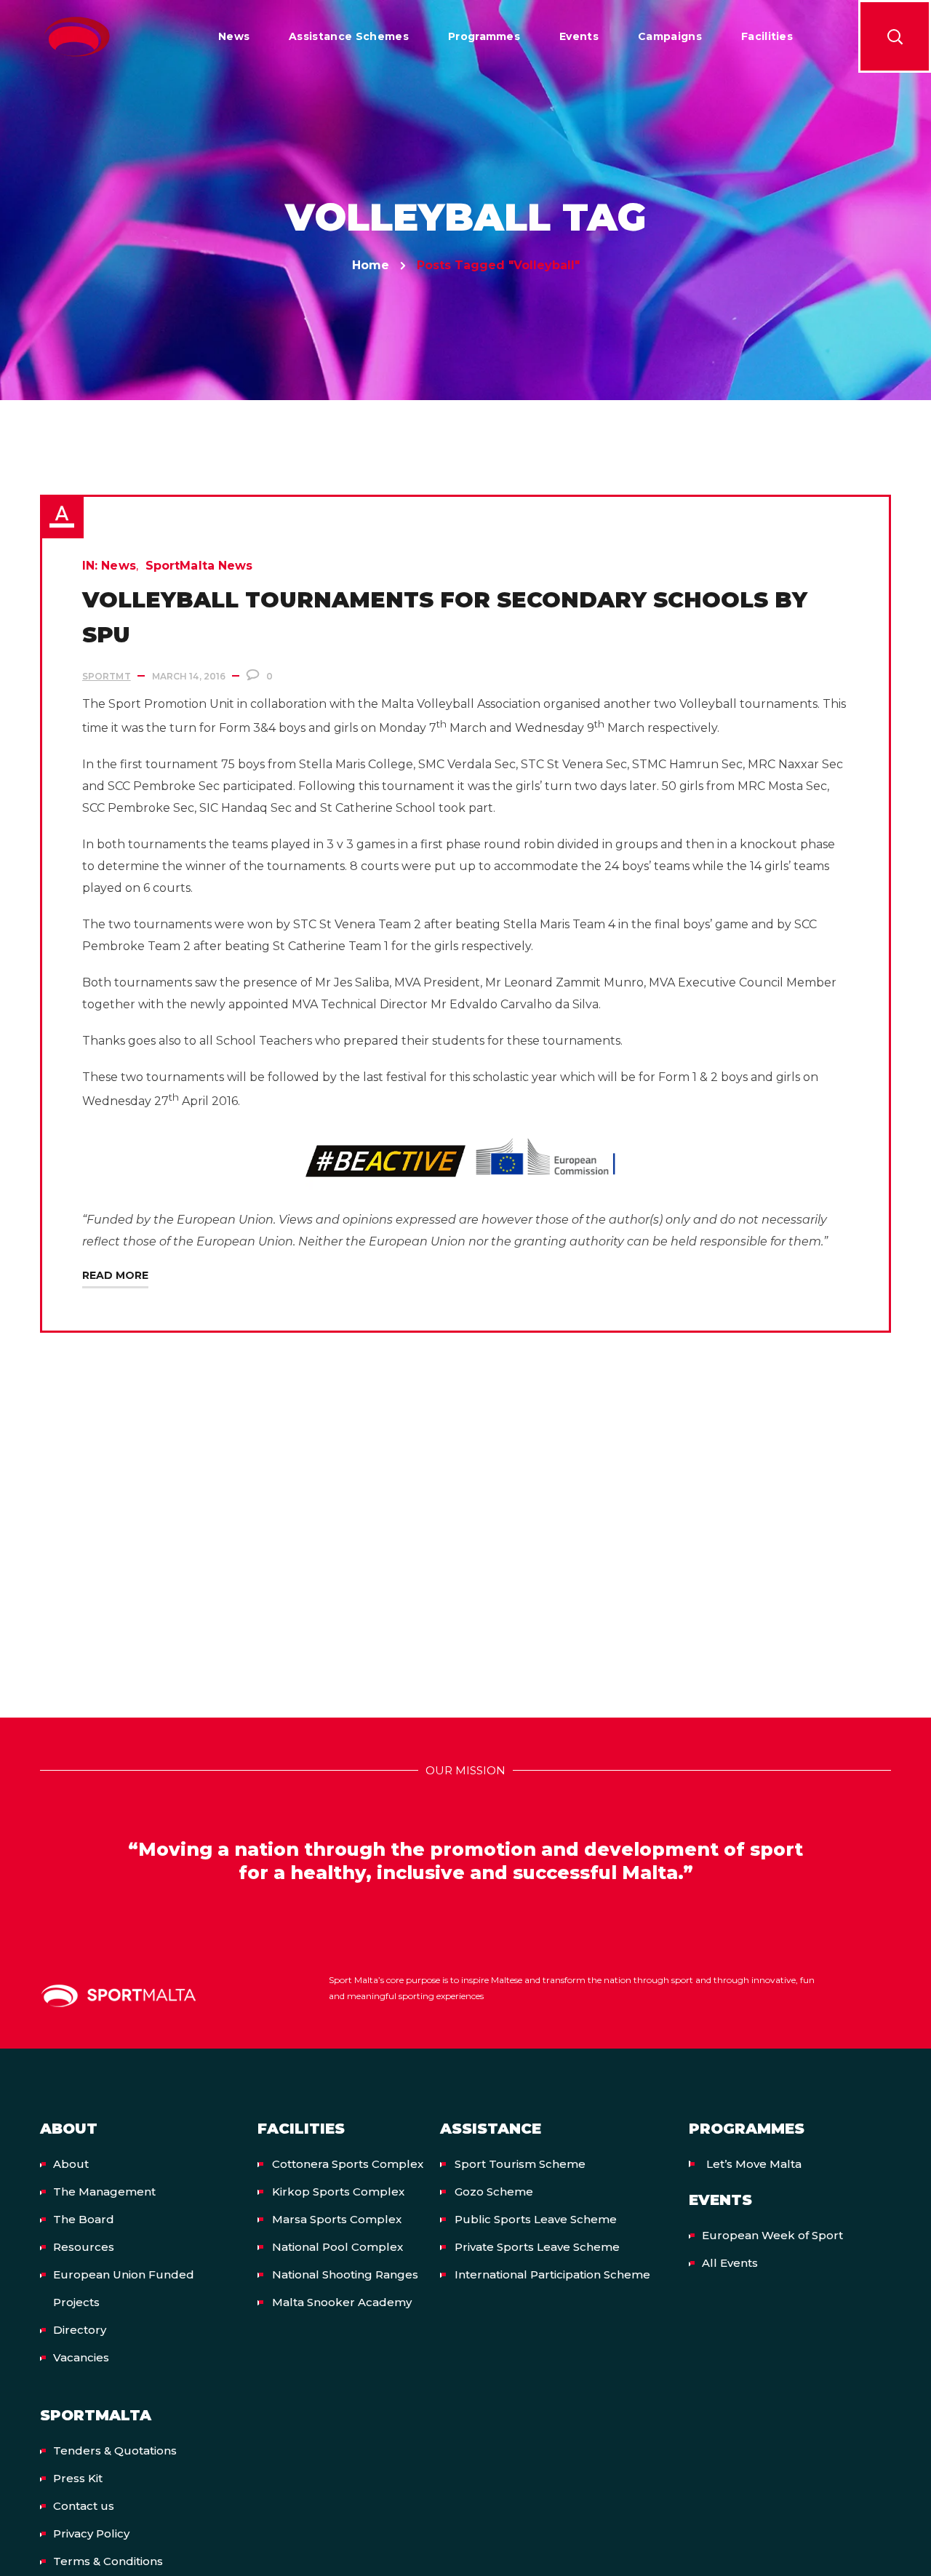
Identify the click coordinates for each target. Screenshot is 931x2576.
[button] (895, 36)
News (118, 566)
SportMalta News (199, 566)
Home (371, 265)
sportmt (107, 676)
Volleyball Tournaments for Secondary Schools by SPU (445, 617)
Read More (115, 1275)
